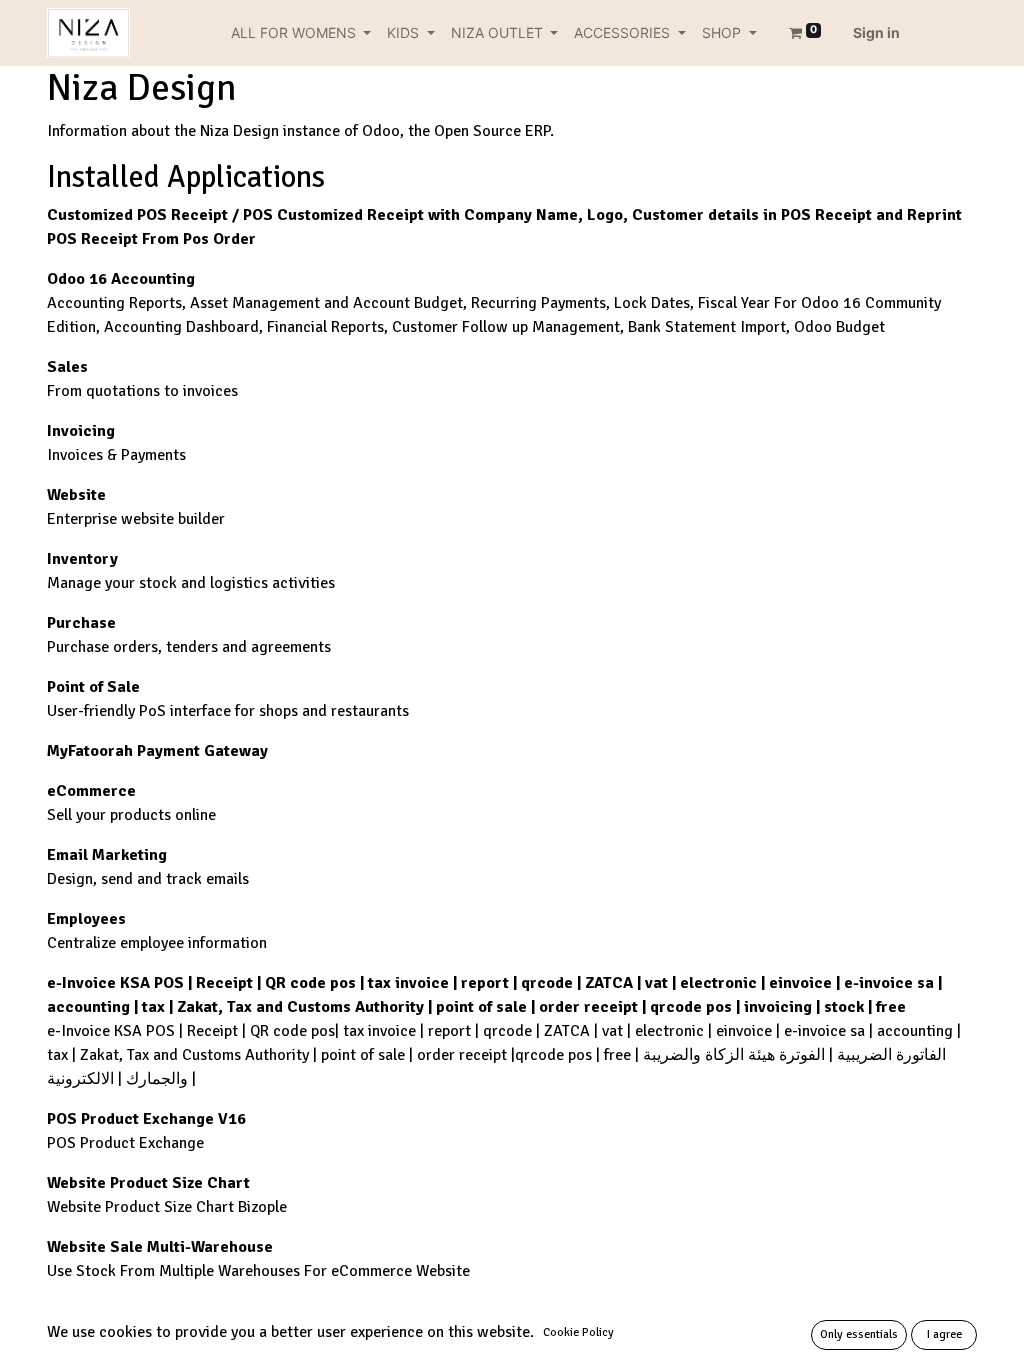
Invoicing (81, 431)
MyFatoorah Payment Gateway (157, 751)
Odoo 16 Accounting (121, 279)
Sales (67, 367)
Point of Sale (93, 687)
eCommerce (91, 791)
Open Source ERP (492, 131)
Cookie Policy (578, 1332)
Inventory (82, 559)
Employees (86, 919)
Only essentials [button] (859, 1334)
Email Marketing (107, 855)
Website (76, 495)
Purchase (81, 623)
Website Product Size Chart (148, 1183)
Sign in (876, 32)
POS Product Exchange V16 (146, 1119)
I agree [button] (944, 1334)
